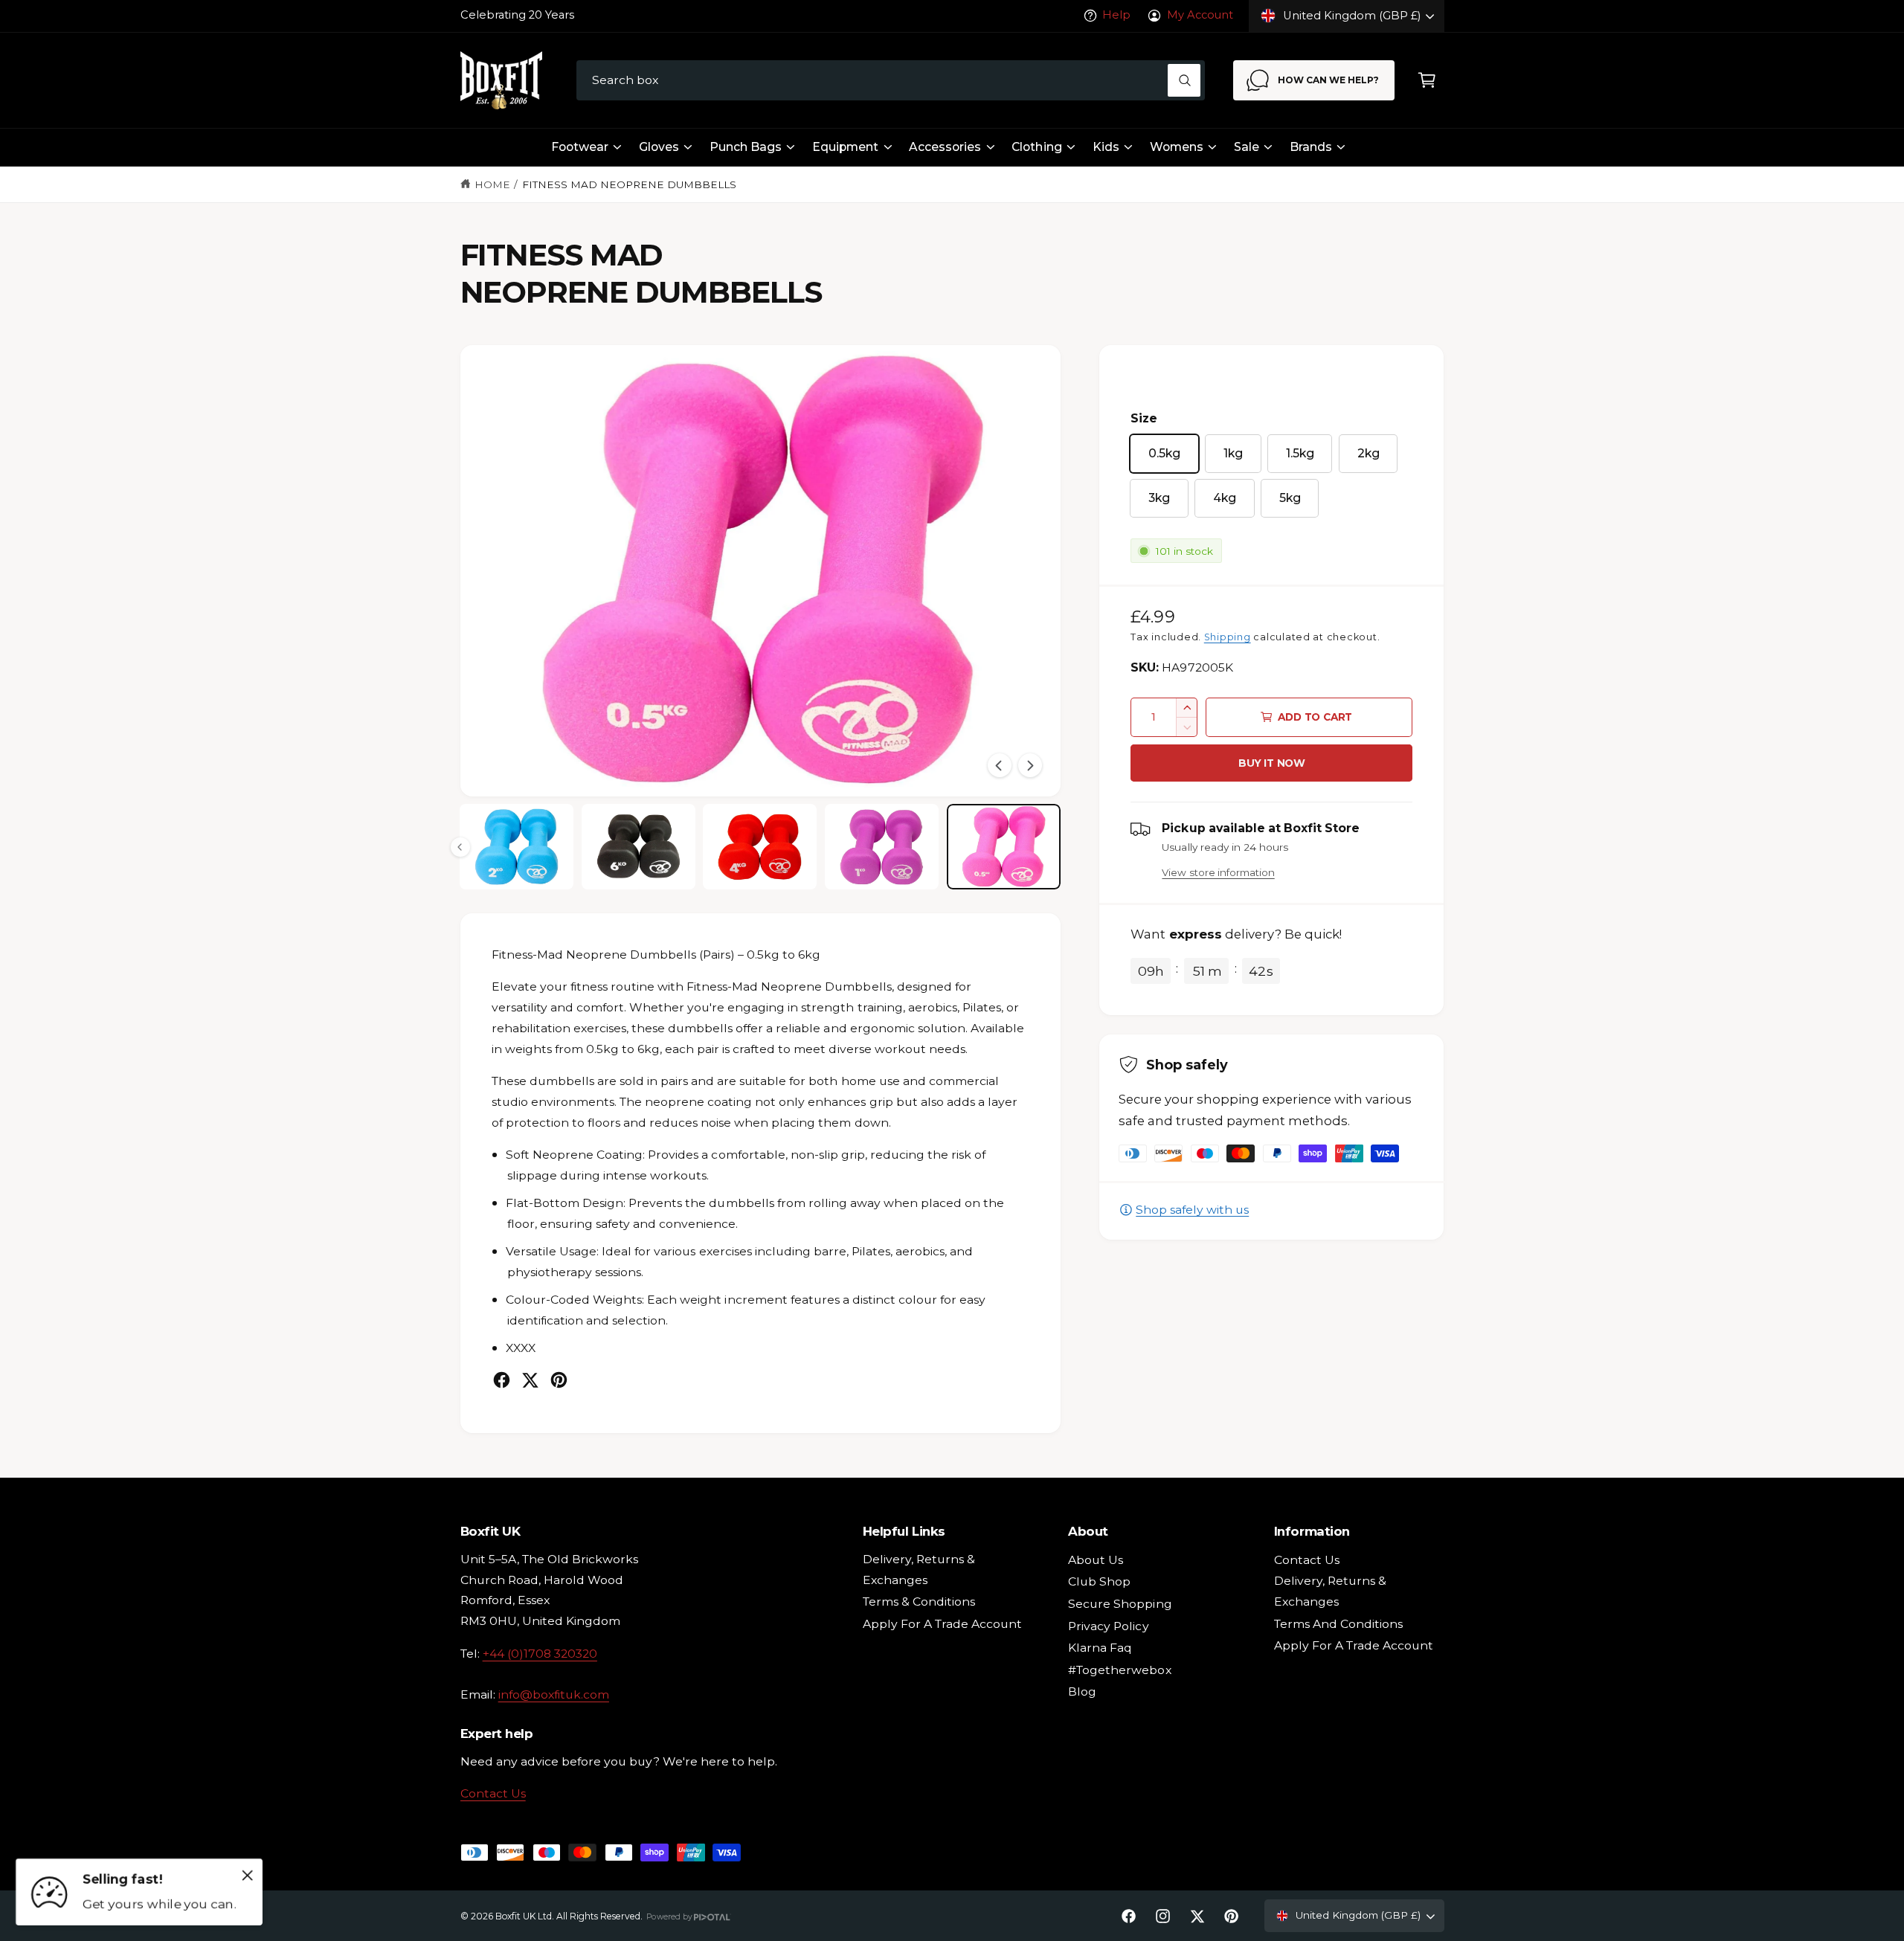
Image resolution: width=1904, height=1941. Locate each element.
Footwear (580, 147)
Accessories (945, 147)
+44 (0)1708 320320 (540, 1654)
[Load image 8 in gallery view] (1004, 847)
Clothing (1036, 147)
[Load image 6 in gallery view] (760, 847)
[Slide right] (1030, 765)
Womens (1177, 147)
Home (492, 184)
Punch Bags (746, 147)
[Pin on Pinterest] (559, 1380)
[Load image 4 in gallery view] (517, 847)
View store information (1218, 872)
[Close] (248, 1875)
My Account (1200, 15)
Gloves (659, 147)
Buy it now (1272, 763)
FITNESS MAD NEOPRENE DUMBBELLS (630, 184)
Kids (1106, 147)
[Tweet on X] (530, 1380)
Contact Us (493, 1793)
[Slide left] (1000, 765)
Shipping (1228, 637)
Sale (1247, 147)
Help (1116, 15)
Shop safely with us (1192, 1210)
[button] (1427, 81)
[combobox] (891, 81)
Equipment (845, 147)
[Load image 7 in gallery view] (882, 847)
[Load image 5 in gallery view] (639, 847)
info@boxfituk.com (554, 1694)
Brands (1311, 147)
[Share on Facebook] (502, 1380)
